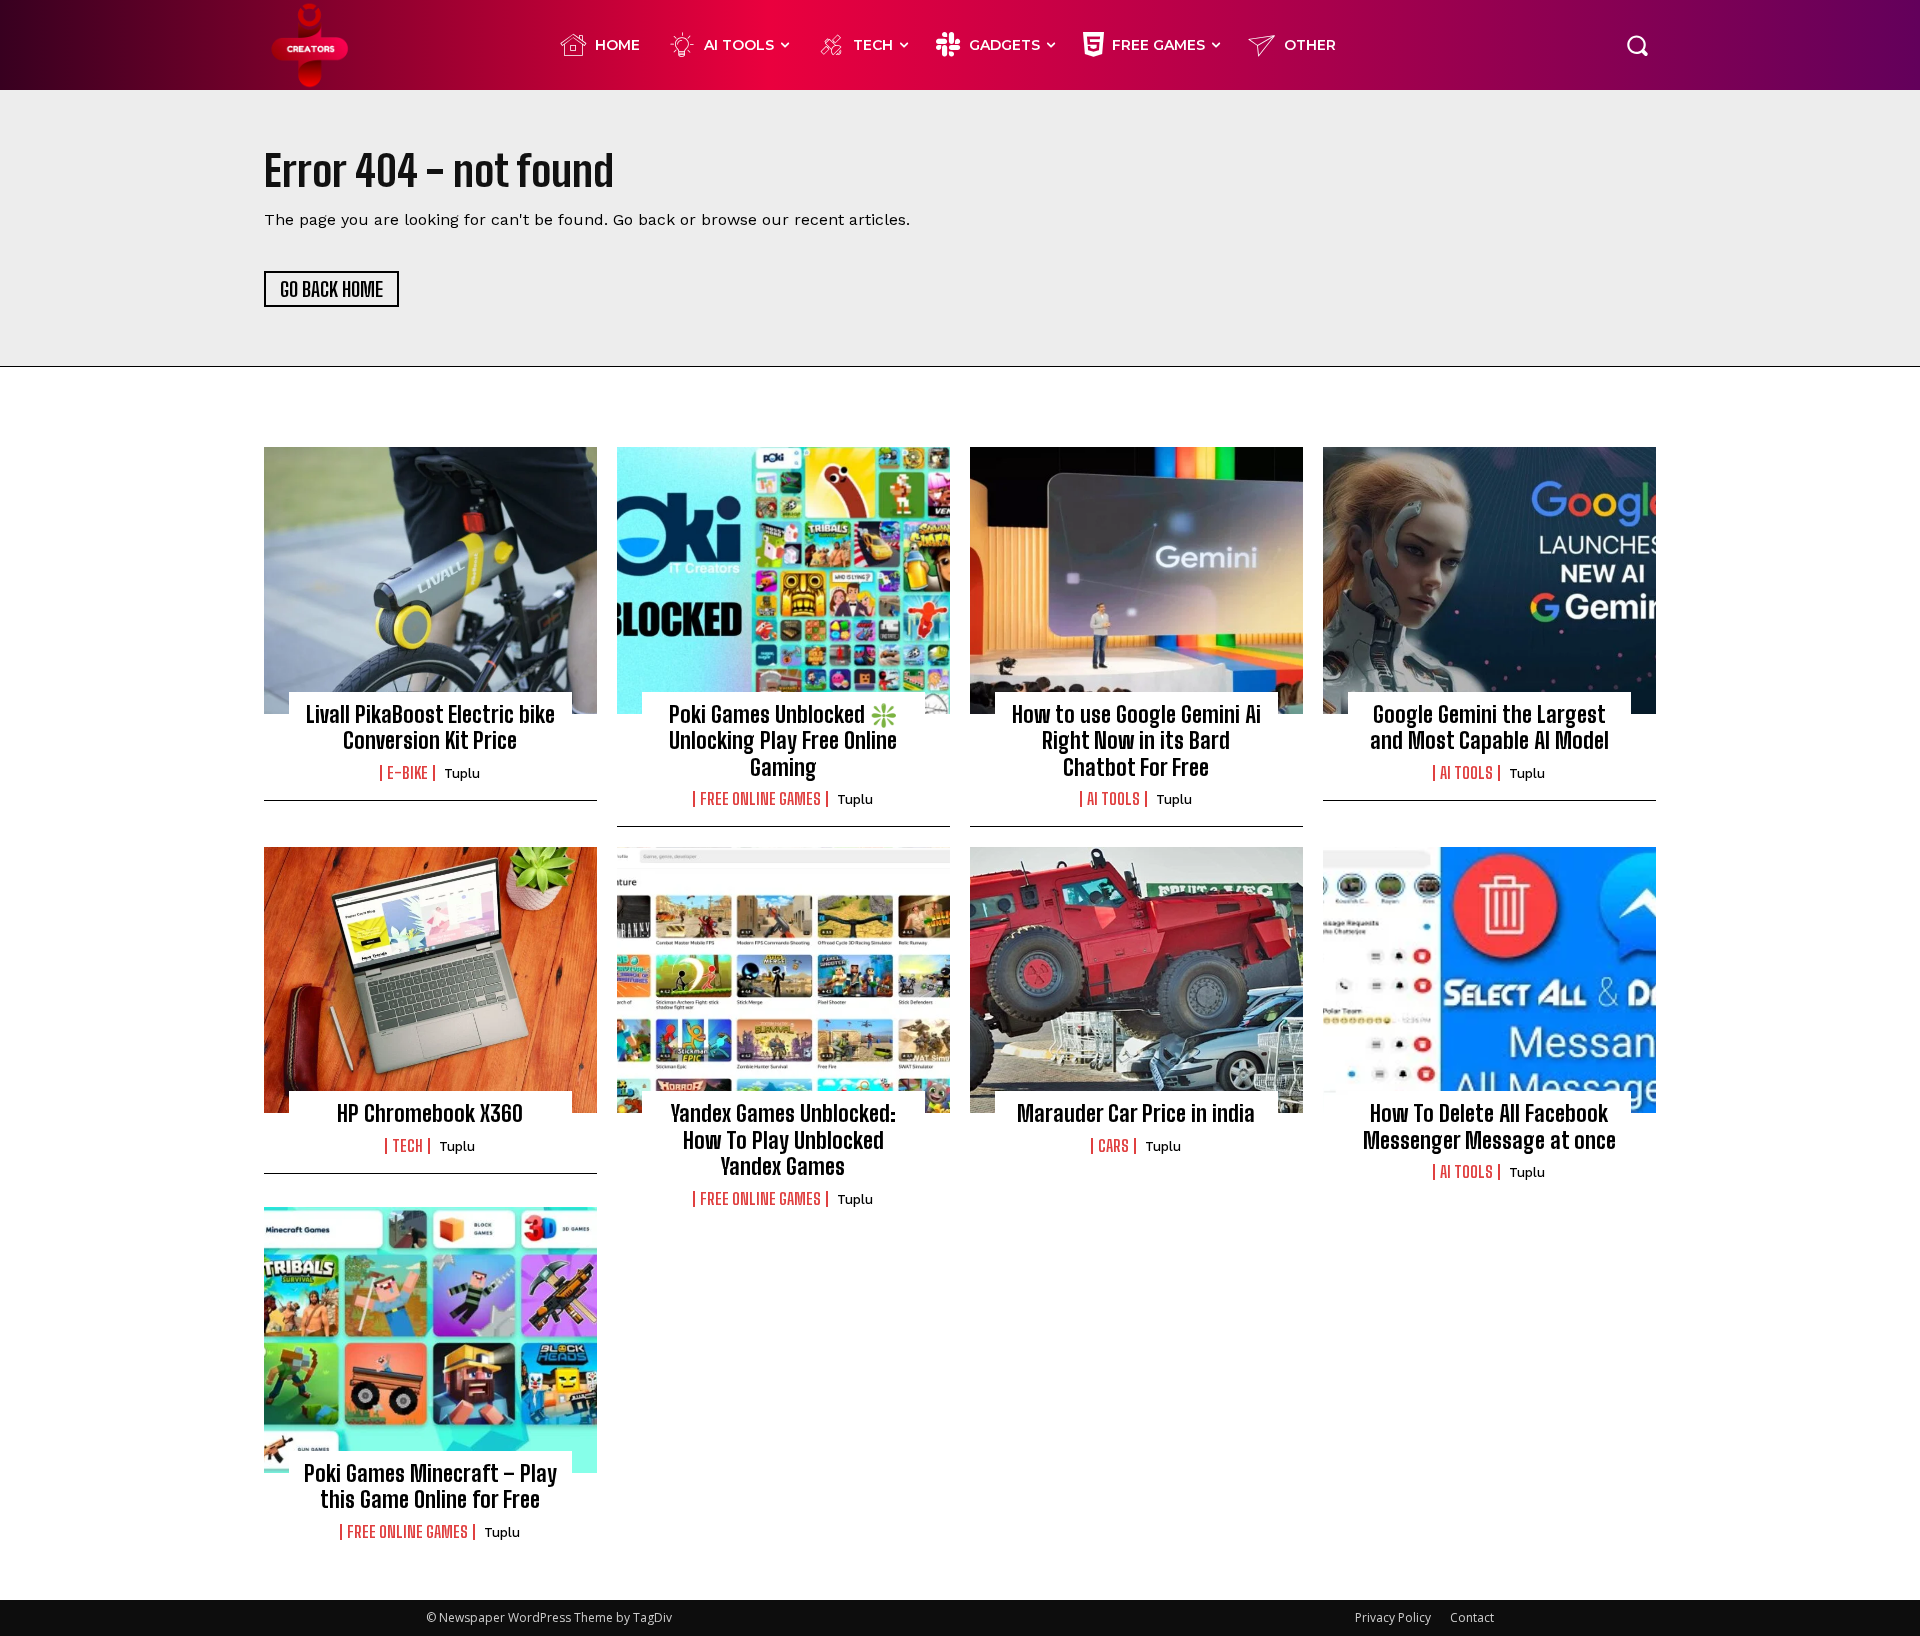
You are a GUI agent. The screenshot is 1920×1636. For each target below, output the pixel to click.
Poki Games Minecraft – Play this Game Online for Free (430, 1486)
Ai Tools (1113, 799)
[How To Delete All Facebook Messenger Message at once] (1489, 980)
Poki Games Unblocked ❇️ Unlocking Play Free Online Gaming (783, 741)
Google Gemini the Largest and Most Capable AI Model (1489, 727)
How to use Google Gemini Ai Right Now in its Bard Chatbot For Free (1136, 741)
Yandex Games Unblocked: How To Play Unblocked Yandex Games (783, 1140)
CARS (1113, 1146)
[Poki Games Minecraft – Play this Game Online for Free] (430, 1340)
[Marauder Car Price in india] (1136, 980)
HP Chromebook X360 (430, 1113)
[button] (1637, 45)
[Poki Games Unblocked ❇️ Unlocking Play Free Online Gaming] (783, 580)
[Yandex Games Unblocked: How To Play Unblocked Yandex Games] (783, 980)
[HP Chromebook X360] (430, 980)
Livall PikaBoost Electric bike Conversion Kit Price (430, 727)
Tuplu (462, 773)
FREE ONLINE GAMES (760, 799)
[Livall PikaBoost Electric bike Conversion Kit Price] (430, 580)
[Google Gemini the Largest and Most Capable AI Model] (1489, 580)
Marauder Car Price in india (1136, 1113)
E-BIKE (407, 773)
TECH (407, 1146)
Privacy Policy (1393, 1617)
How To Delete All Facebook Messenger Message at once (1489, 1126)
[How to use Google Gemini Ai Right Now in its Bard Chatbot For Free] (1136, 580)
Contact (1472, 1617)
